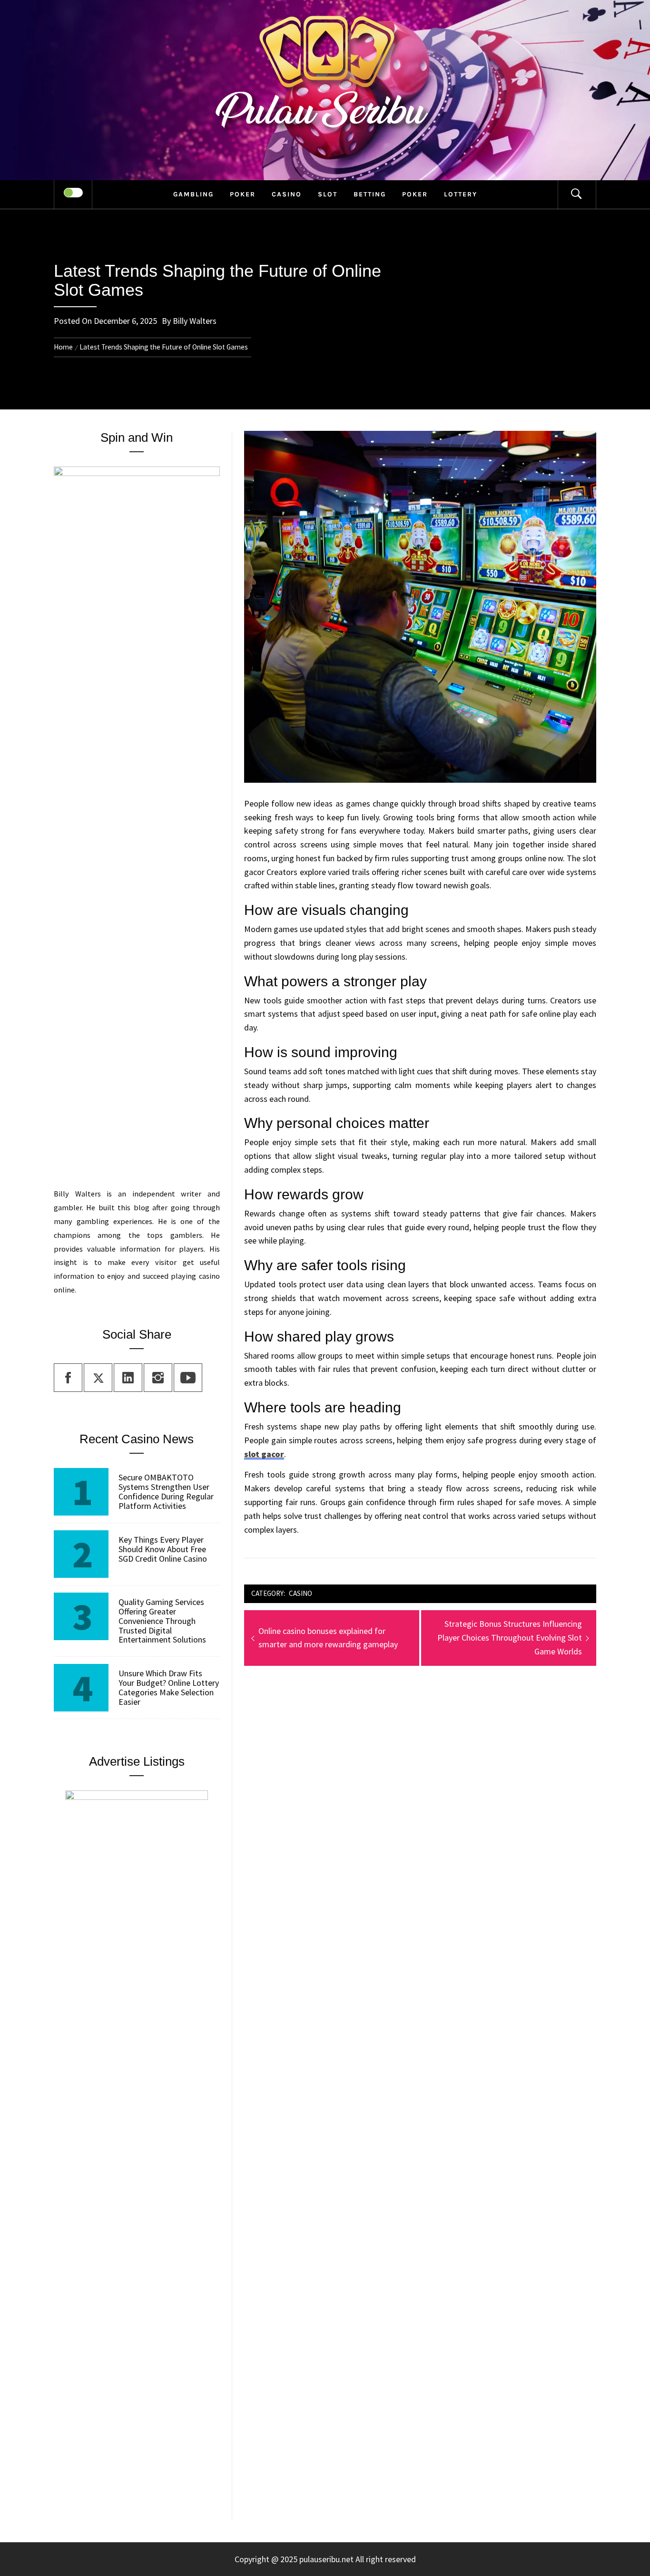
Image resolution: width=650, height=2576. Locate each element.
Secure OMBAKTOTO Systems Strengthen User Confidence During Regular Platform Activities (166, 1492)
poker (243, 194)
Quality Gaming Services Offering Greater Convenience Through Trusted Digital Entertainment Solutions (162, 1621)
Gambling (193, 194)
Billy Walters (195, 321)
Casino (287, 194)
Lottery (461, 194)
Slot (328, 194)
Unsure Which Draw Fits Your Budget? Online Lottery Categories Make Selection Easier (169, 1687)
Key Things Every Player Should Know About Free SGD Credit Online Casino (163, 1549)
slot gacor (264, 1454)
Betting (370, 194)
